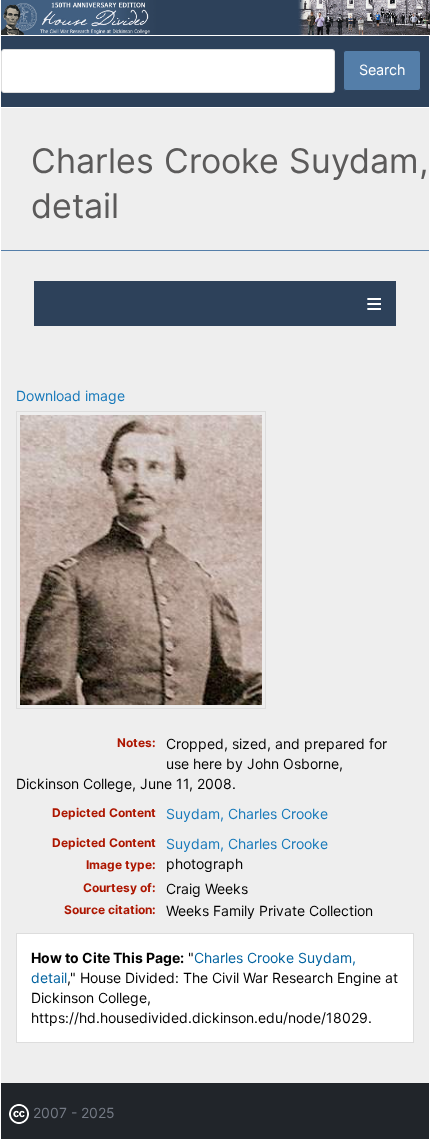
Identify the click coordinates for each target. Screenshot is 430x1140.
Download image (70, 395)
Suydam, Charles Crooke (247, 813)
